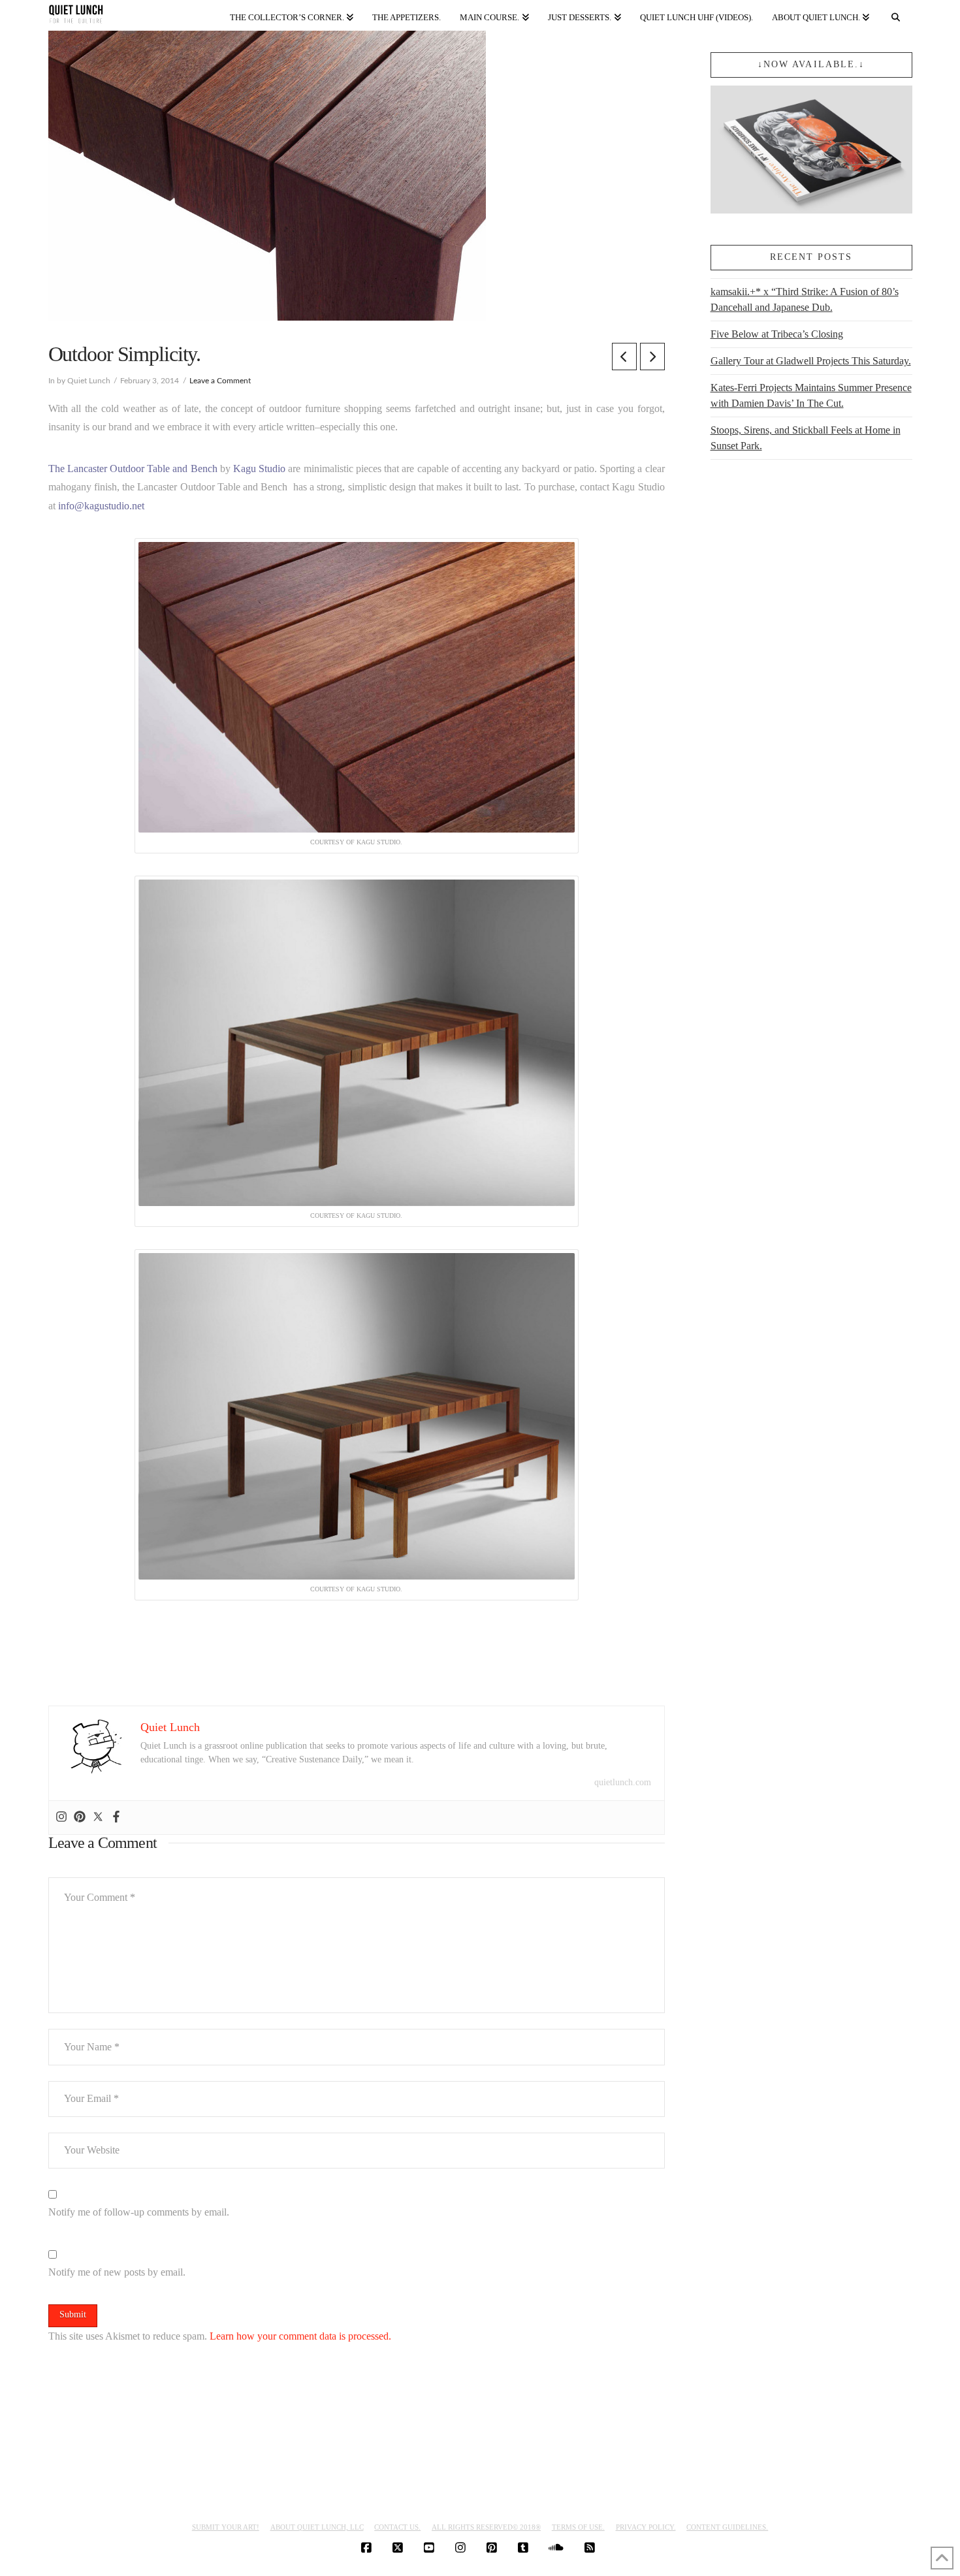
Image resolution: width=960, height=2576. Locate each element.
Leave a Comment (220, 381)
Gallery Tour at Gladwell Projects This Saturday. (811, 361)
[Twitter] (98, 1818)
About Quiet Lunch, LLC (317, 2527)
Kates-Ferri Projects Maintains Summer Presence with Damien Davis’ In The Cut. (811, 395)
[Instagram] (61, 1818)
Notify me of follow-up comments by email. (139, 2212)
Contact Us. (397, 2527)
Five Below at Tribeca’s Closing (777, 334)
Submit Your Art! (226, 2527)
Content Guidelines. (727, 2527)
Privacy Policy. (646, 2527)
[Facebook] (116, 1818)
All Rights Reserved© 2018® (486, 2527)
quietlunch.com (623, 1782)
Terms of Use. (578, 2527)
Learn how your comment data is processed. (300, 2336)
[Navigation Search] (895, 15)
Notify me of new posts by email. (117, 2272)
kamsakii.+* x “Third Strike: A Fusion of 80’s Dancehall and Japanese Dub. (805, 299)
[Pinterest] (80, 1818)
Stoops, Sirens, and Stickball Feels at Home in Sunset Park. (806, 438)
